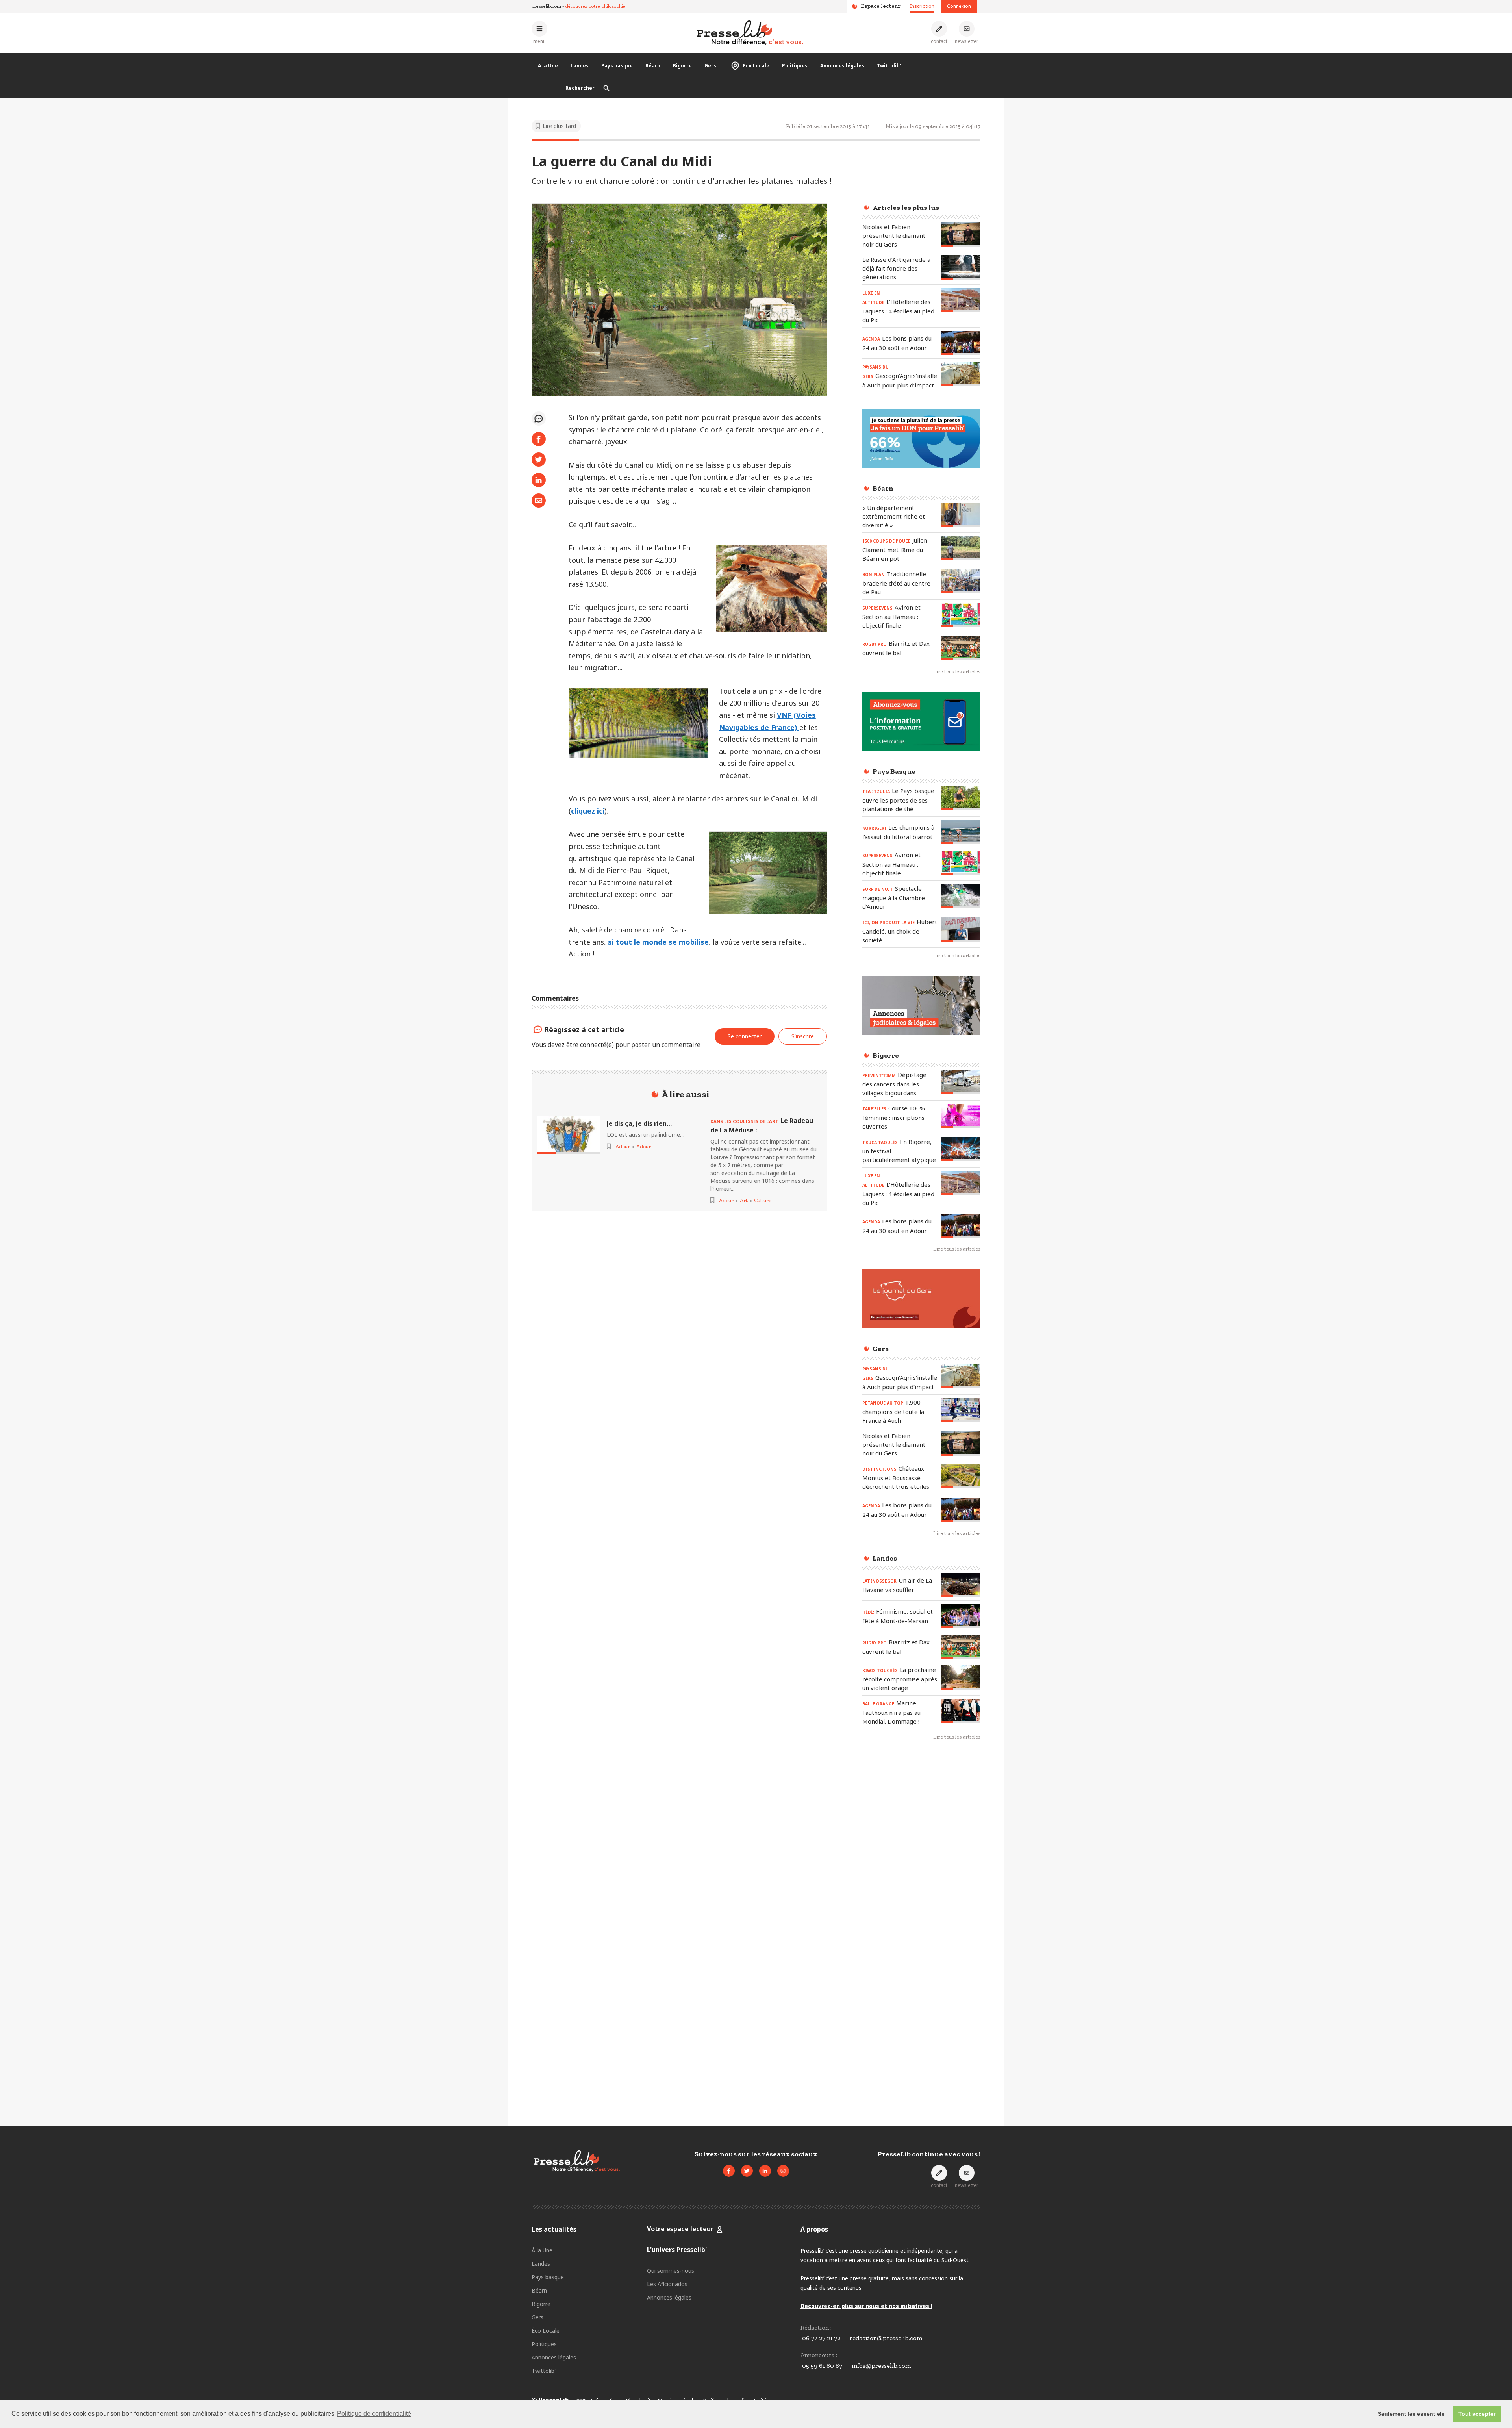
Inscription (922, 6)
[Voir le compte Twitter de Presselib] (747, 2171)
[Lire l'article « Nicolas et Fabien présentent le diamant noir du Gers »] (961, 234)
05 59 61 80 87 (822, 2366)
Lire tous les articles (957, 672)
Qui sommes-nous (671, 2271)
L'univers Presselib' (677, 2250)
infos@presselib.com (881, 2366)
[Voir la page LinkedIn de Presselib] (765, 2171)
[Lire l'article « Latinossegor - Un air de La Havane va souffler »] (961, 1585)
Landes (580, 66)
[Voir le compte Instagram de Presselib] (783, 2171)
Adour (623, 1146)
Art (744, 1200)
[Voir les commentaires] (539, 419)
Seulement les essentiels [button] (1411, 2414)
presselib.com (546, 6)
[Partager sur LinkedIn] (539, 480)
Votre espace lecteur (680, 2229)
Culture (763, 1200)
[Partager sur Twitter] (539, 460)
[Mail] (539, 500)
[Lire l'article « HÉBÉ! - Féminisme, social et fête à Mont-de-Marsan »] (961, 1616)
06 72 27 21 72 (821, 2338)
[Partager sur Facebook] (539, 439)
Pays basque (617, 66)
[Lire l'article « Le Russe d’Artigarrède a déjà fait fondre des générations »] (961, 267)
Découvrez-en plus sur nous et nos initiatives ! (866, 2306)
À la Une (548, 66)
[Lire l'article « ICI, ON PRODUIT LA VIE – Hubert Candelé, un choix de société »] (961, 929)
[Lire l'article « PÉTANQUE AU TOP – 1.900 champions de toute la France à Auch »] (961, 1410)
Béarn (653, 66)
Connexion (959, 6)
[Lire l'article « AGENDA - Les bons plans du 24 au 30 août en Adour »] (961, 343)
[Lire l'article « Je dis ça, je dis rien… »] (569, 1135)
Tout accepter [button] (1477, 2414)
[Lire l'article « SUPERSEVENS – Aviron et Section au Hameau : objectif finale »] (961, 615)
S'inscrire (1453, 2384)
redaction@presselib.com (886, 2338)
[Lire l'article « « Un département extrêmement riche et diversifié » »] (961, 515)
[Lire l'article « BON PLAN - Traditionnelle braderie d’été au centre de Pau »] (961, 581)
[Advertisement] (921, 1875)
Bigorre (682, 66)
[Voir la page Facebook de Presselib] (729, 2171)
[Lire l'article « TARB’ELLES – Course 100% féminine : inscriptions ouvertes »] (961, 1116)
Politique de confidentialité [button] (374, 2414)
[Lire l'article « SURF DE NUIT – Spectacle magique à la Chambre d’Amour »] (961, 896)
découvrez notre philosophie (595, 6)
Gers (710, 66)
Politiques (795, 66)
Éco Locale (756, 66)
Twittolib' (889, 66)
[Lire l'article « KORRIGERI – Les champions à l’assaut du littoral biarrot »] (961, 832)
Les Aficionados (667, 2284)
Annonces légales (842, 66)
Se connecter (745, 1036)
